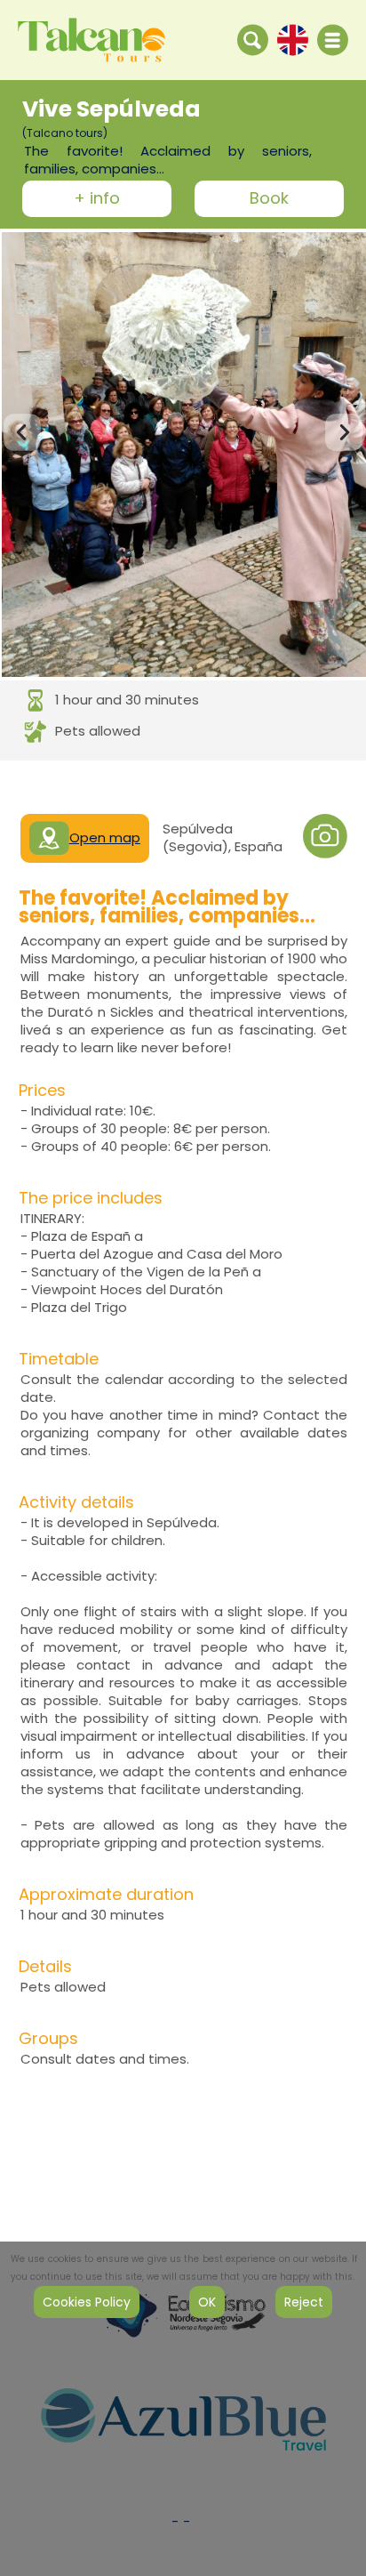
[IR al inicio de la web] (91, 39)
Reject (304, 2302)
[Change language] (293, 39)
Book (269, 199)
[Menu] (333, 40)
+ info (97, 199)
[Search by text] (253, 39)
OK (207, 2302)
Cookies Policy (87, 2302)
